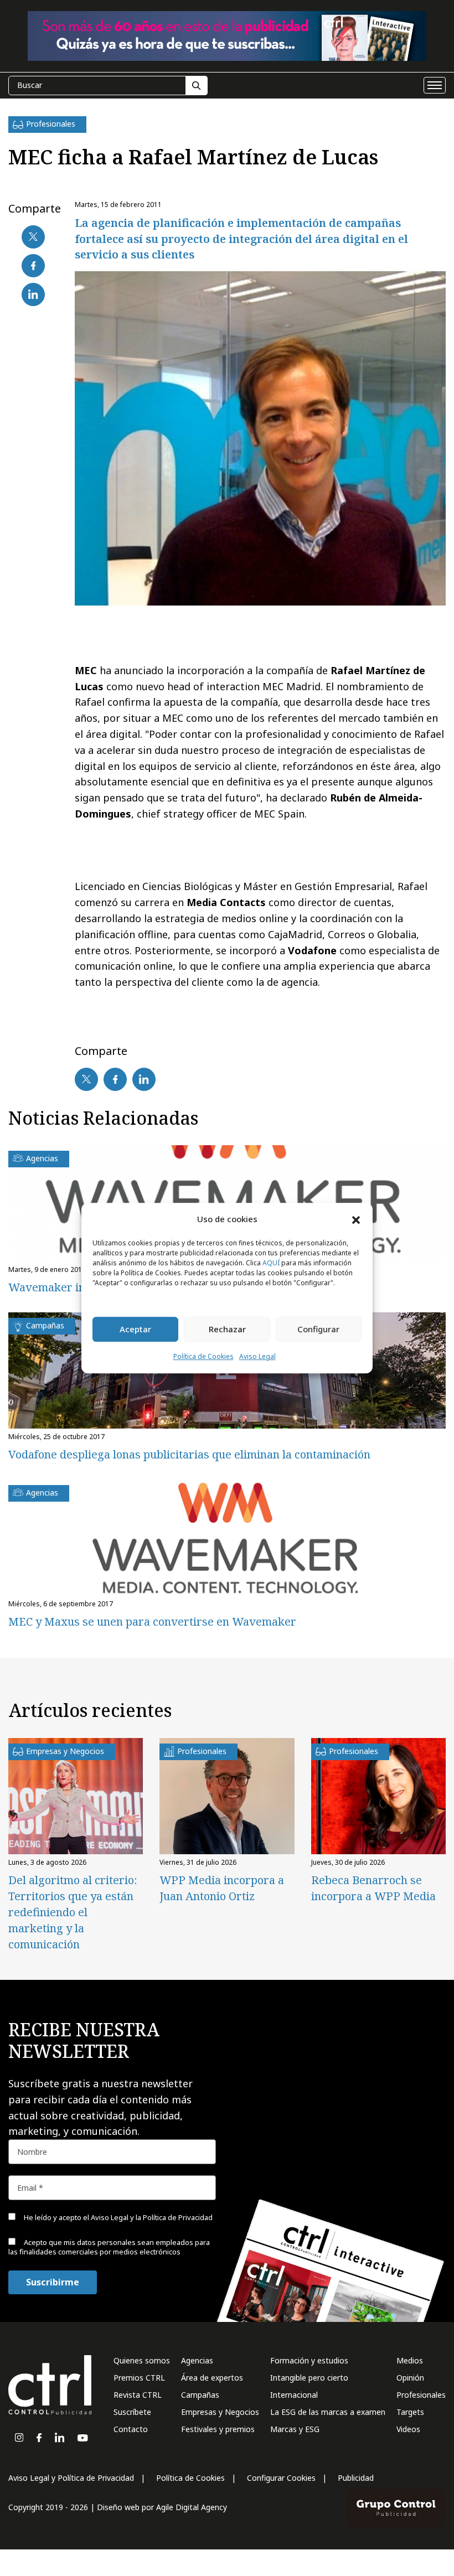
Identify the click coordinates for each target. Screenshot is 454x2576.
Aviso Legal (257, 1356)
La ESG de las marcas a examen (328, 2412)
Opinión (410, 2378)
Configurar (318, 1330)
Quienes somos (142, 2360)
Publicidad (356, 2478)
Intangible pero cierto (309, 2378)
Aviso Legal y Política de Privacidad (71, 2478)
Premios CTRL (139, 2378)
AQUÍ (271, 1263)
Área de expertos (212, 2378)
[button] (356, 1219)
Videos (408, 2429)
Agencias (197, 2360)
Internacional (294, 2395)
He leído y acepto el (117, 2217)
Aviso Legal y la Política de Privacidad (152, 2217)
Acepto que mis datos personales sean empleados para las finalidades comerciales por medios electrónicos (109, 2247)
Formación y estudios (309, 2360)
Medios (410, 2360)
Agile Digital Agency (192, 2507)
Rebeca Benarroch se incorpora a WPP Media (373, 1888)
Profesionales (421, 2395)
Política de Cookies (203, 1356)
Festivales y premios (218, 2429)
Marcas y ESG (295, 2429)
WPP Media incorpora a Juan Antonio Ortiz (222, 1888)
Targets (410, 2412)
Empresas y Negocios (220, 2412)
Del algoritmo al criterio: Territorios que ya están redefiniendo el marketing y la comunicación (73, 1912)
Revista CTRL (138, 2395)
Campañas (200, 2395)
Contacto (131, 2429)
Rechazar (227, 1330)
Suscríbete (132, 2412)
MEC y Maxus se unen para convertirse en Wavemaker (152, 1621)
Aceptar (135, 1330)
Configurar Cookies (281, 2478)
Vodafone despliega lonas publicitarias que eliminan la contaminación (189, 1454)
